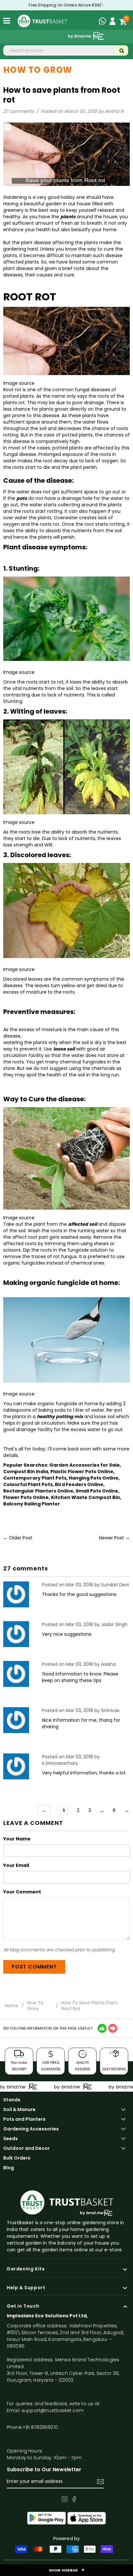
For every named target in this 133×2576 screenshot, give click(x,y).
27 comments (19, 111)
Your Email (16, 1865)
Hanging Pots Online (94, 1478)
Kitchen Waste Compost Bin (86, 1497)
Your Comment (22, 1892)
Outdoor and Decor (26, 2148)
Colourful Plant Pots (28, 1484)
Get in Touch (23, 2306)
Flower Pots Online (26, 1497)
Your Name (17, 1839)
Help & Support (26, 2288)
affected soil (83, 1224)
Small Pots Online (97, 1491)
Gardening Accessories (31, 2129)
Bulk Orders (17, 2158)
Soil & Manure (19, 2109)
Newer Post (112, 1538)
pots (22, 498)
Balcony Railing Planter (32, 1504)
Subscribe (100, 2482)
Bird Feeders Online (79, 1484)
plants (68, 217)
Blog (9, 2168)
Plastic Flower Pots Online (82, 1471)
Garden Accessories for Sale (85, 1465)
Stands (12, 2100)
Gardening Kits (26, 2269)
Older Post (21, 1538)
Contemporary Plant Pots (35, 1478)
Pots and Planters (24, 2119)
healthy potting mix (60, 1417)
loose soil (64, 1049)
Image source (19, 383)
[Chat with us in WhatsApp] (104, 22)
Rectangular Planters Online (38, 1491)
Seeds (10, 2139)
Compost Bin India (26, 1471)
